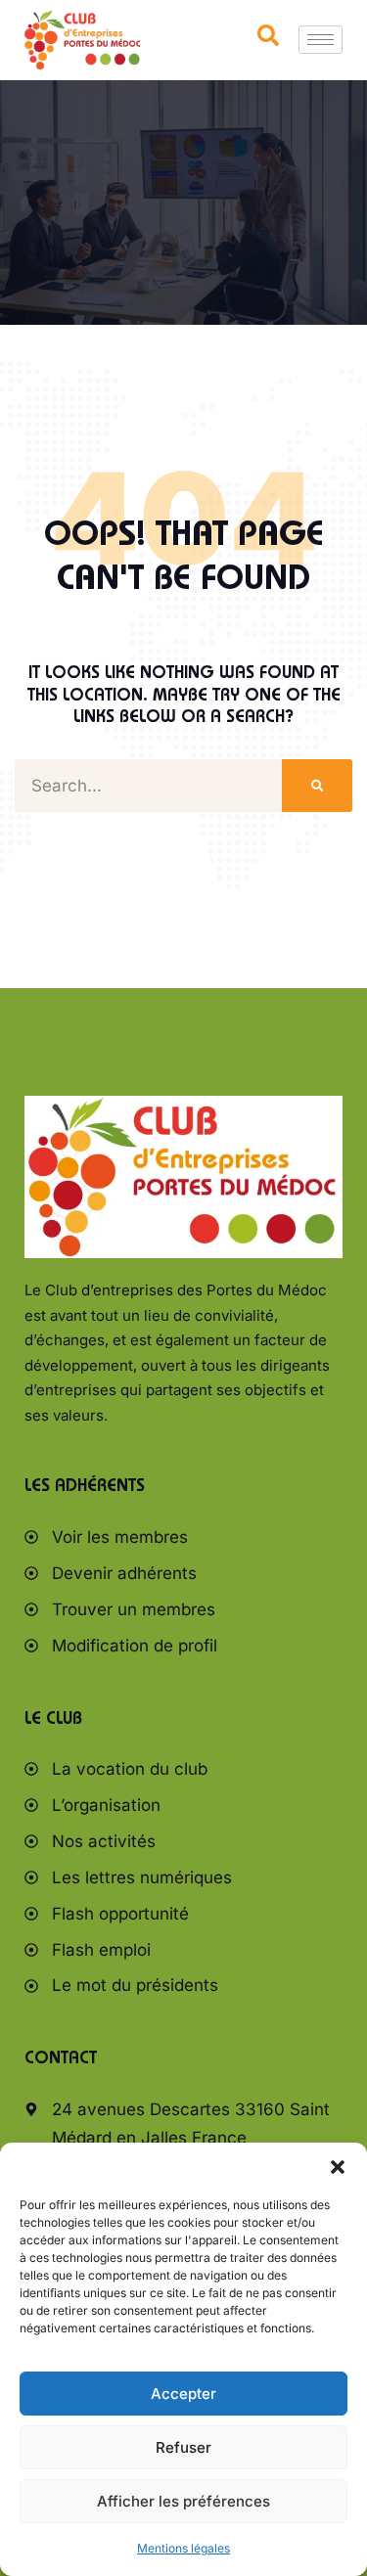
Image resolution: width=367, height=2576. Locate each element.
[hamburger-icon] (321, 40)
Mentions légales (183, 2548)
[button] (338, 2167)
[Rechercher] (317, 786)
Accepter (183, 2394)
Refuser (183, 2447)
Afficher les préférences (183, 2501)
